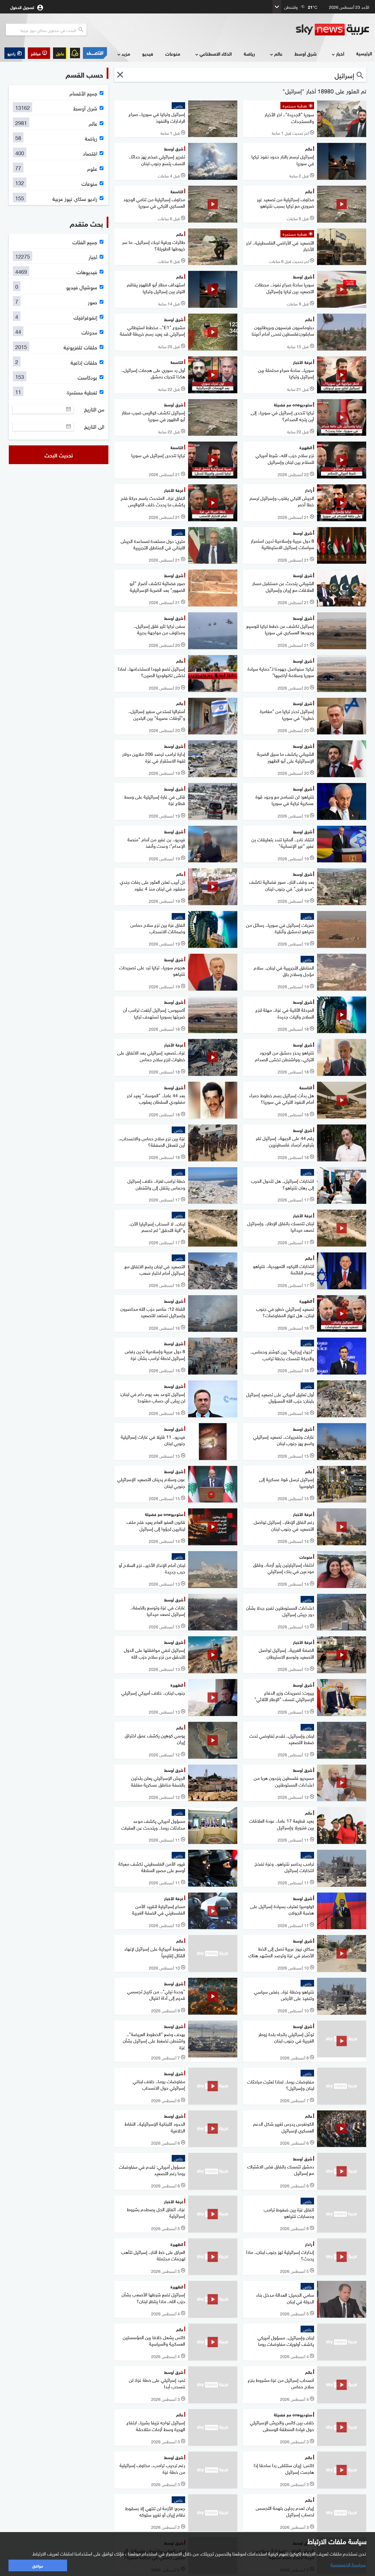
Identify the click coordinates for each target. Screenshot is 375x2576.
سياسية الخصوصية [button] (348, 2564)
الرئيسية (364, 53)
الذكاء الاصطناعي (216, 53)
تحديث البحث (59, 455)
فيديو (148, 53)
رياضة (249, 53)
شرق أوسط (306, 53)
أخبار (340, 53)
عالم (278, 53)
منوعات (173, 53)
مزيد (126, 53)
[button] (39, 53)
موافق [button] (38, 2565)
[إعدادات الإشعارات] (75, 53)
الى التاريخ (94, 426)
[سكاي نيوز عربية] (333, 30)
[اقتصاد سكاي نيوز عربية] (95, 53)
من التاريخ (94, 409)
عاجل (60, 53)
